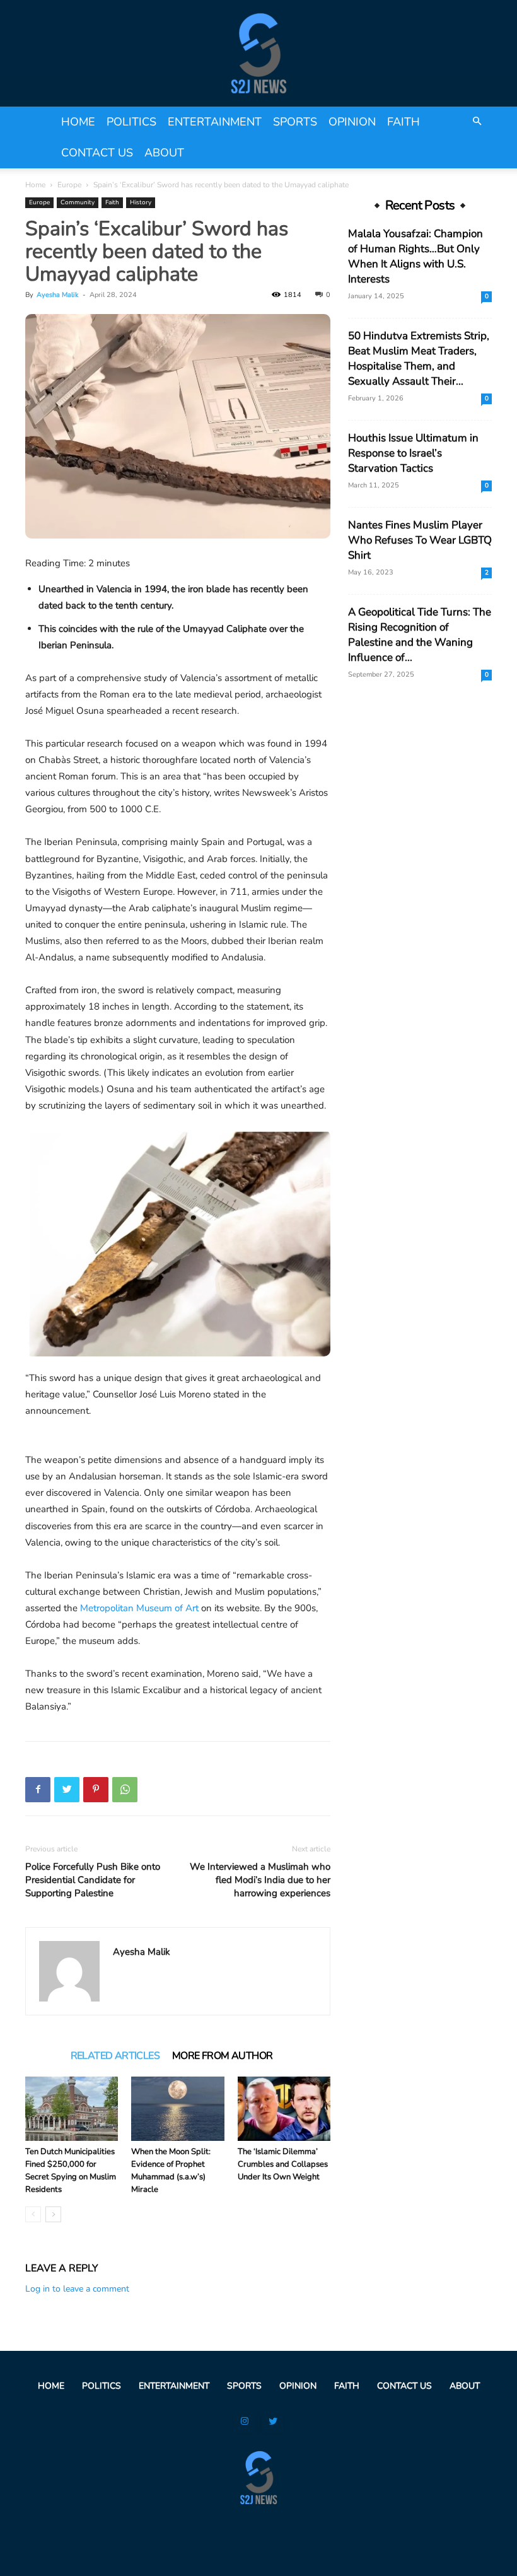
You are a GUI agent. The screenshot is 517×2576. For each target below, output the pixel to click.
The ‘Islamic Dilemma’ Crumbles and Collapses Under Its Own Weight (283, 2164)
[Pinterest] (96, 1790)
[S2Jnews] (258, 53)
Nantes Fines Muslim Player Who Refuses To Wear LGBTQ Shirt (420, 540)
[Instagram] (244, 2422)
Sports (295, 122)
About (164, 153)
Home (78, 122)
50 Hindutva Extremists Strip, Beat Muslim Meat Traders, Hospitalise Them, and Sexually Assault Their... (419, 358)
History (141, 202)
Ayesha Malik (58, 295)
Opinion (352, 122)
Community (78, 202)
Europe (69, 185)
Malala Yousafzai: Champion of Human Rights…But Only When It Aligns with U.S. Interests (415, 256)
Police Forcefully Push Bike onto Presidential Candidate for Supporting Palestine (93, 1880)
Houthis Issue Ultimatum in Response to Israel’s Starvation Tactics (413, 453)
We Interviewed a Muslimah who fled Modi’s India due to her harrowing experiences (260, 1880)
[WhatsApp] (125, 1790)
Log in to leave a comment (77, 2289)
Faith (404, 122)
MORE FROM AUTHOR (222, 2056)
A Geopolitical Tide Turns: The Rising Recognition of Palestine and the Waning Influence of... (420, 635)
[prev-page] (33, 2214)
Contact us (97, 153)
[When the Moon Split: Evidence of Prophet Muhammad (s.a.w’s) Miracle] (177, 2108)
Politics (131, 122)
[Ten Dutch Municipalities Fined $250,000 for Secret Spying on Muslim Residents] (72, 2108)
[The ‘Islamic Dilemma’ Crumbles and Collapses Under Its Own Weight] (284, 2108)
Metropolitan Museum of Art (139, 1608)
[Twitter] (67, 1790)
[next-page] (53, 2214)
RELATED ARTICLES (115, 2056)
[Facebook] (38, 1790)
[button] (477, 122)
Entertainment (215, 122)
